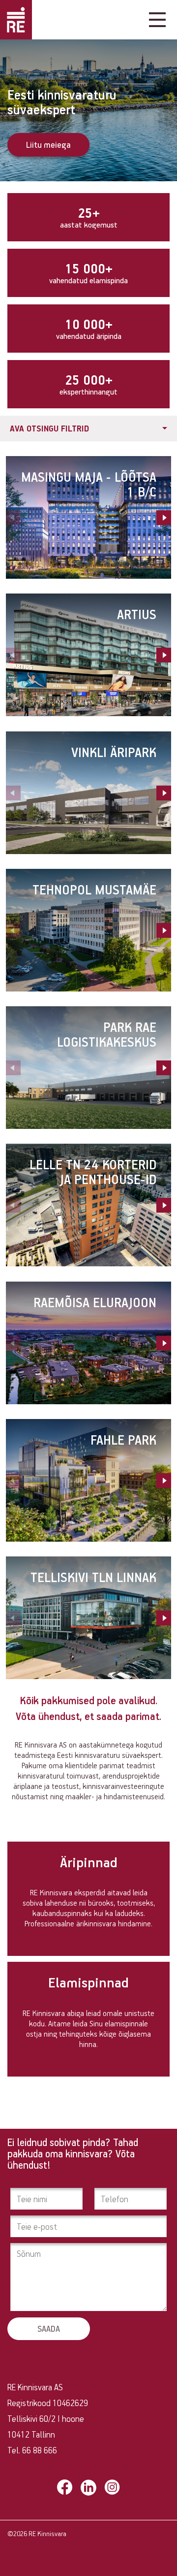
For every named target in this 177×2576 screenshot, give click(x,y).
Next (164, 518)
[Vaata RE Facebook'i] (65, 2487)
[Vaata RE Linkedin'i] (88, 2488)
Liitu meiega (48, 145)
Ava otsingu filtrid (49, 428)
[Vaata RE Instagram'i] (112, 2487)
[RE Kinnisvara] (16, 20)
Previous (13, 518)
